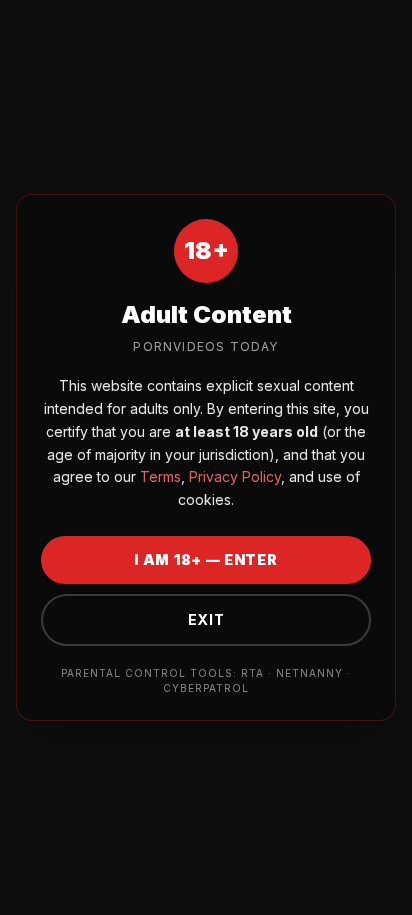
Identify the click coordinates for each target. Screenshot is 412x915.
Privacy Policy (233, 476)
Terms (158, 476)
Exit (206, 619)
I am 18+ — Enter (205, 559)
